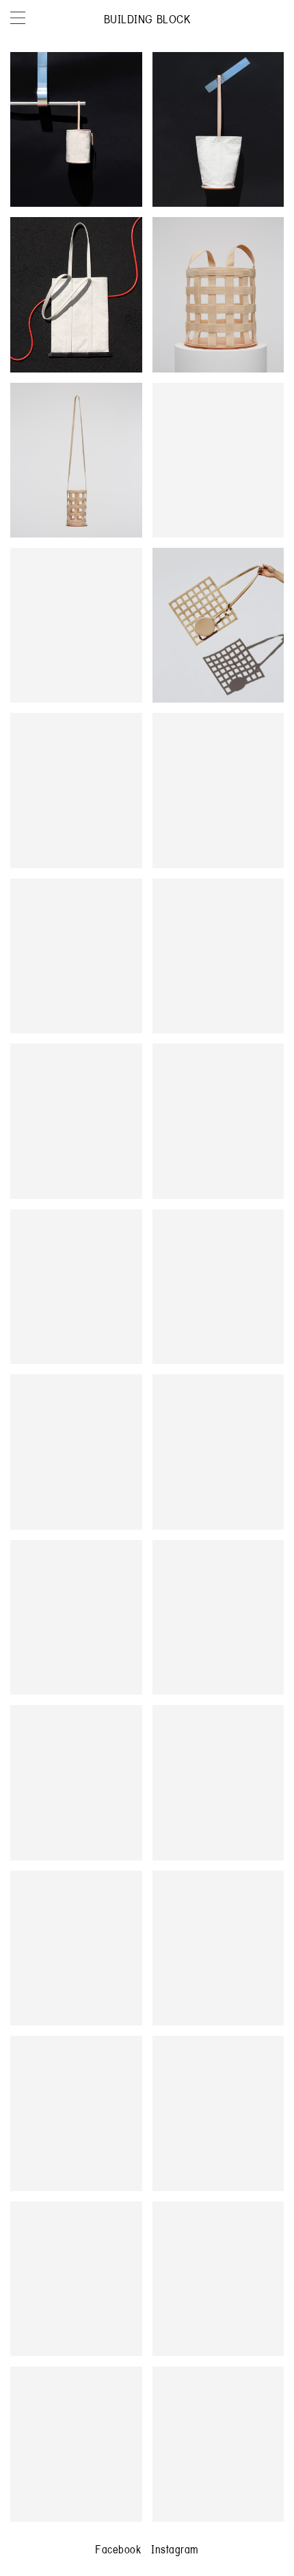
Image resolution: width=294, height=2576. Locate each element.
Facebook (118, 2549)
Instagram (175, 2549)
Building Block (147, 19)
